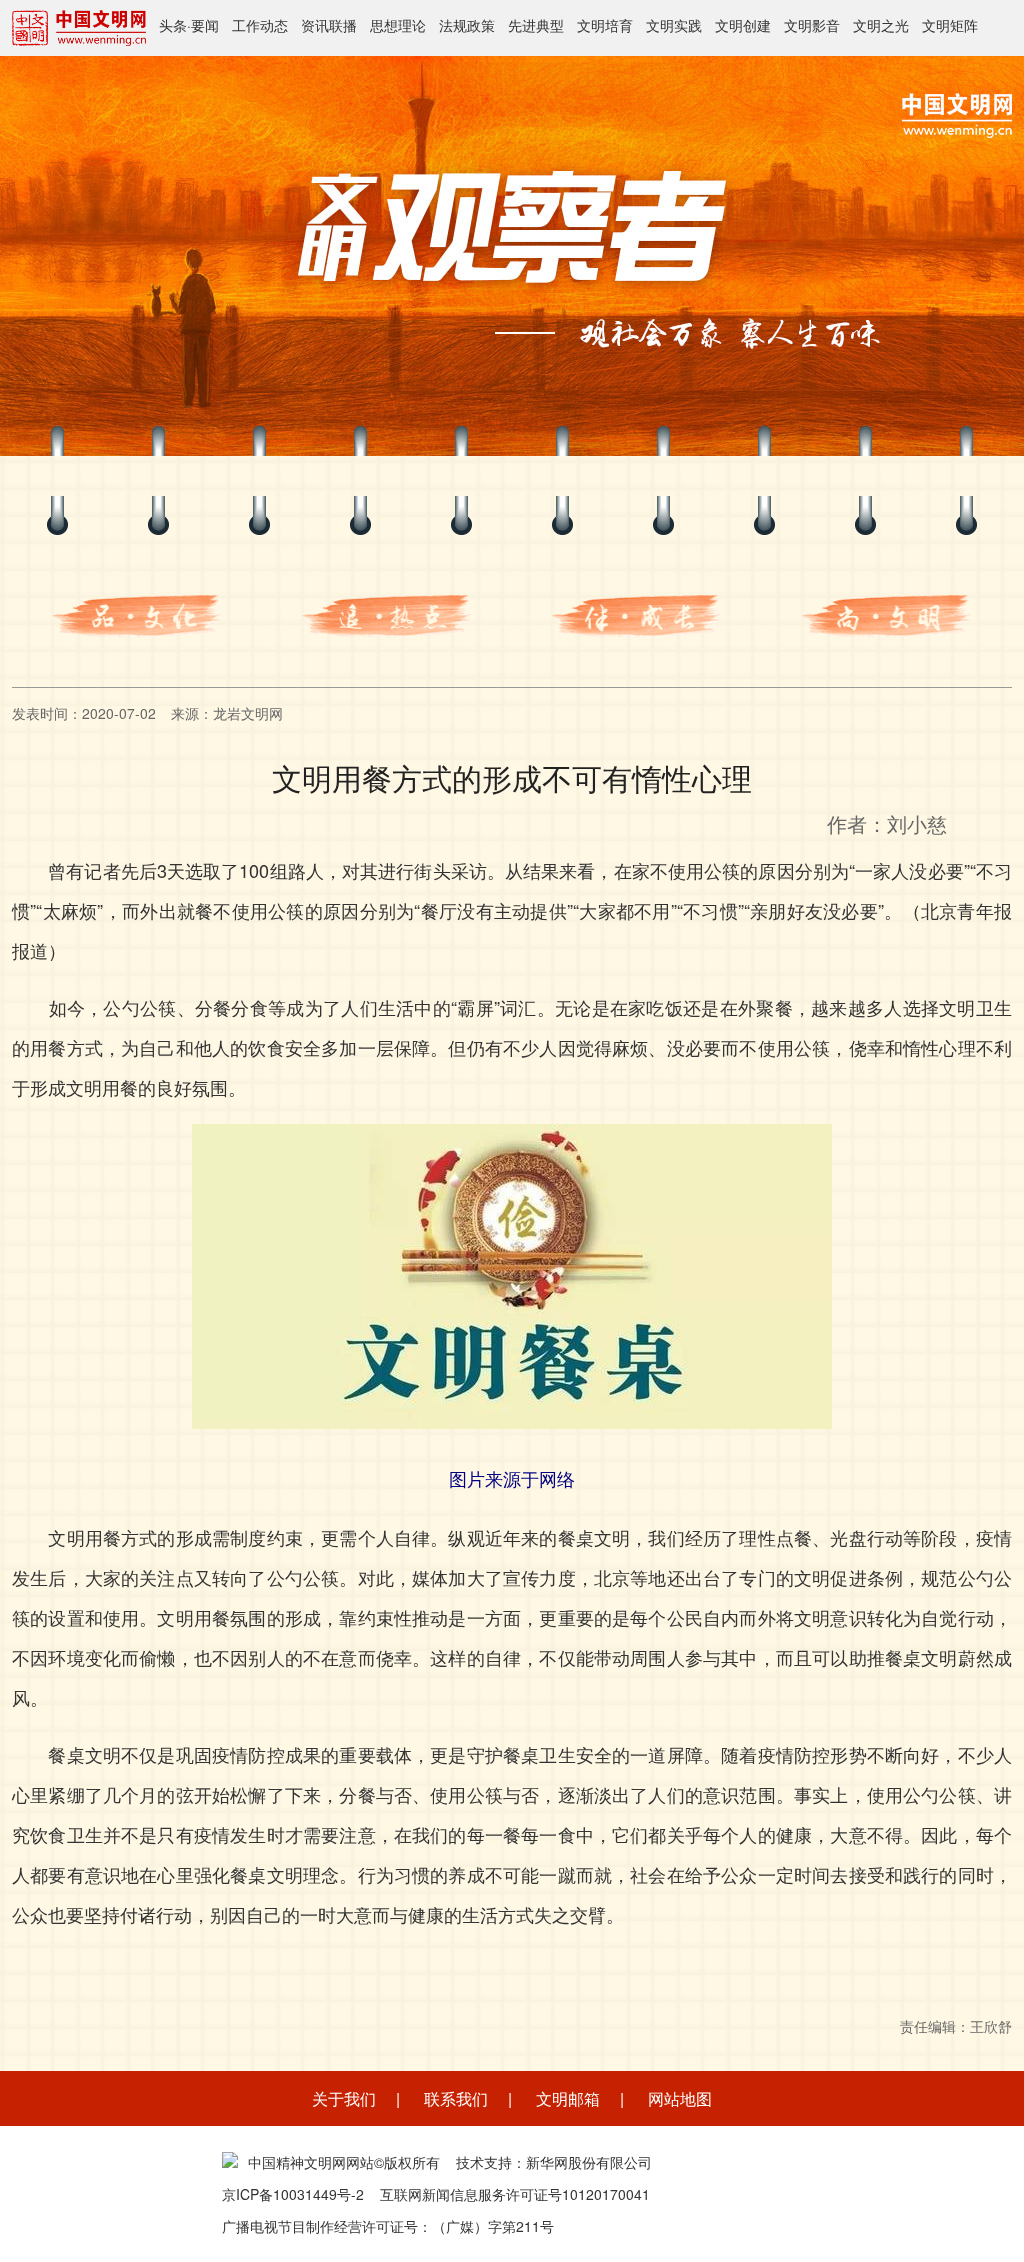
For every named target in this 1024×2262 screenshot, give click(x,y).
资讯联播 (329, 25)
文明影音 (812, 25)
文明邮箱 (568, 2098)
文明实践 (674, 25)
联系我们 (456, 2098)
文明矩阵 (950, 25)
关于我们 (344, 2098)
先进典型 (536, 25)
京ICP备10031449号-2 (293, 2194)
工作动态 (260, 25)
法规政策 (467, 25)
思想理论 (398, 25)
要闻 (205, 25)
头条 (173, 25)
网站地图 (680, 2098)
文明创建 (743, 25)
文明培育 (605, 25)
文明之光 (881, 25)
